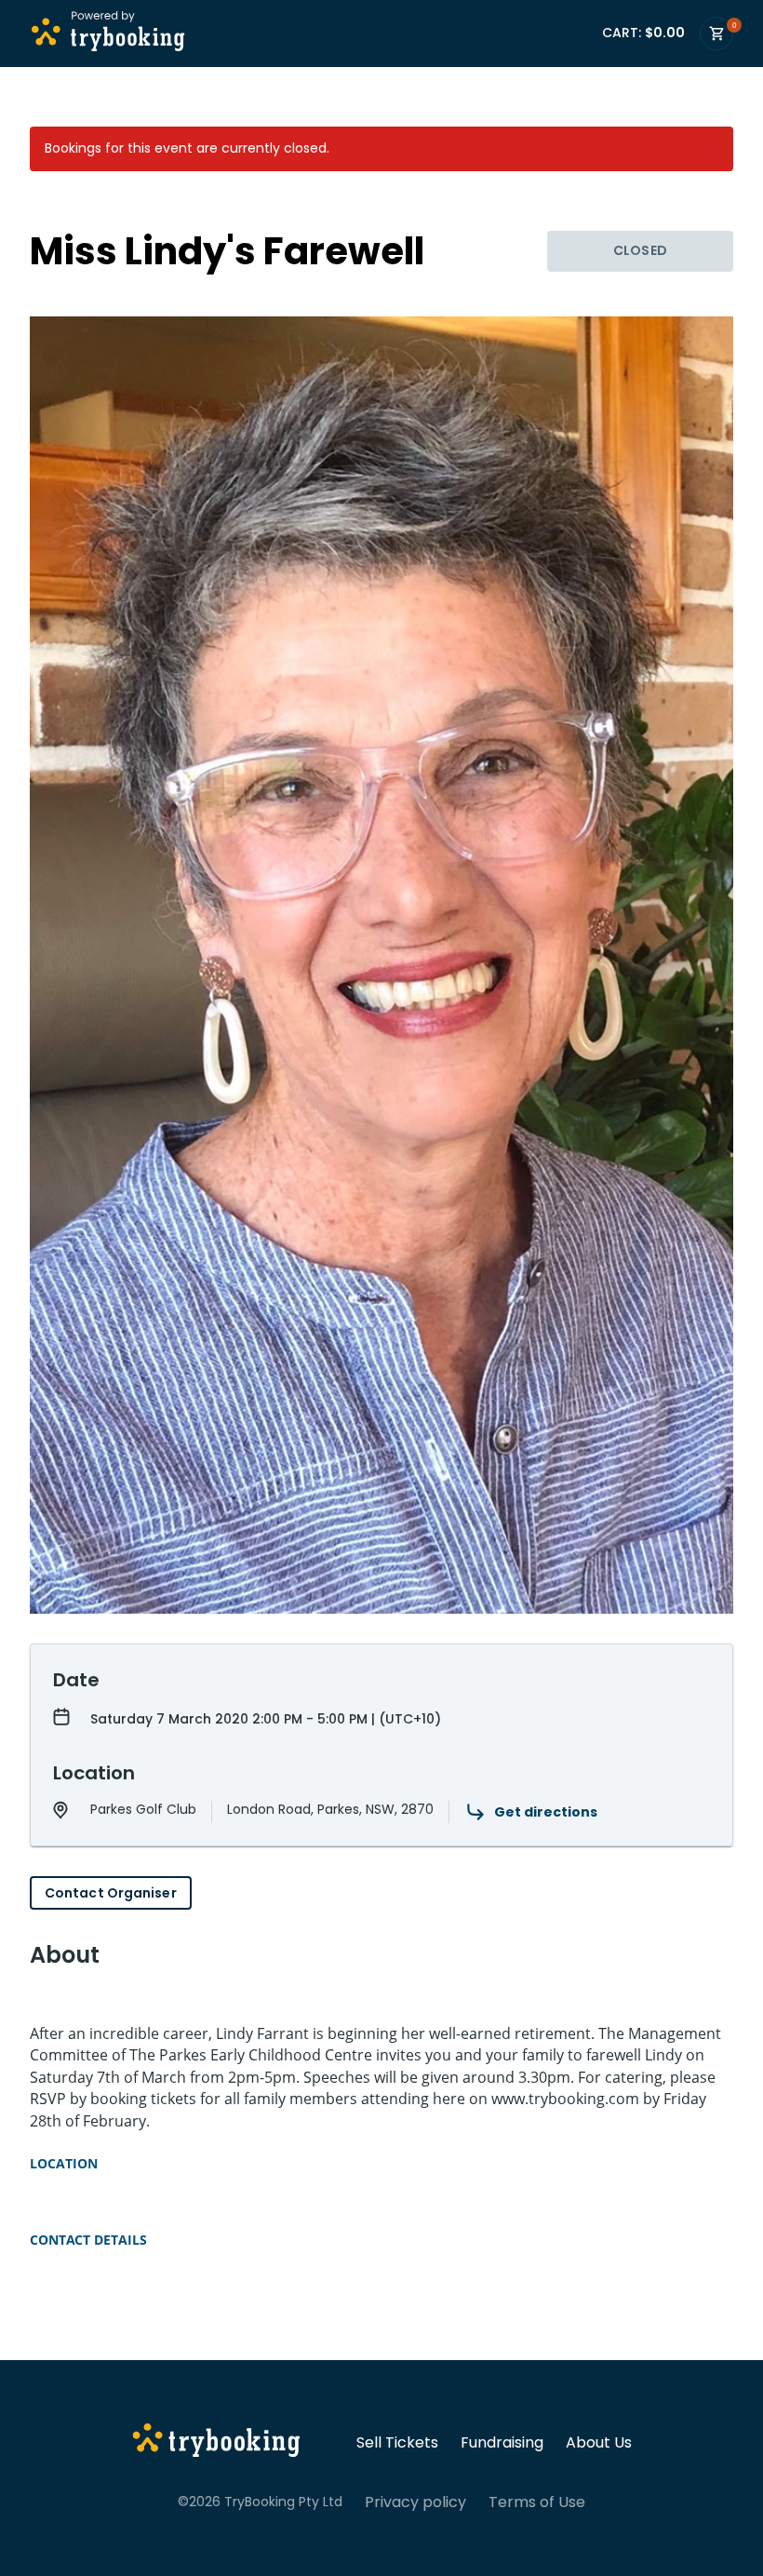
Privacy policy (415, 2502)
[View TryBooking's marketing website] (216, 2443)
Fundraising (502, 2443)
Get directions (546, 1812)
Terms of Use (537, 2502)
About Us (599, 2443)
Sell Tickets (397, 2443)
